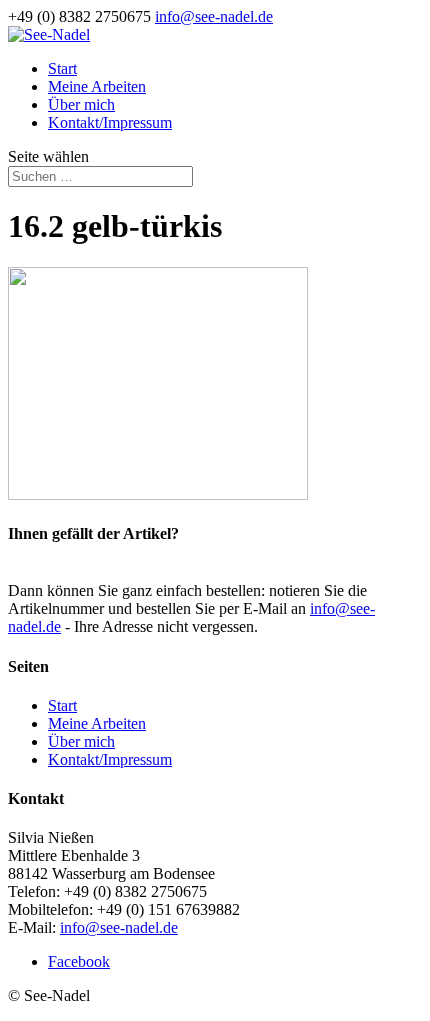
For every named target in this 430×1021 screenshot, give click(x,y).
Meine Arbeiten (97, 86)
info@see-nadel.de (119, 927)
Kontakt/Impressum (110, 122)
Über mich (81, 104)
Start (62, 68)
